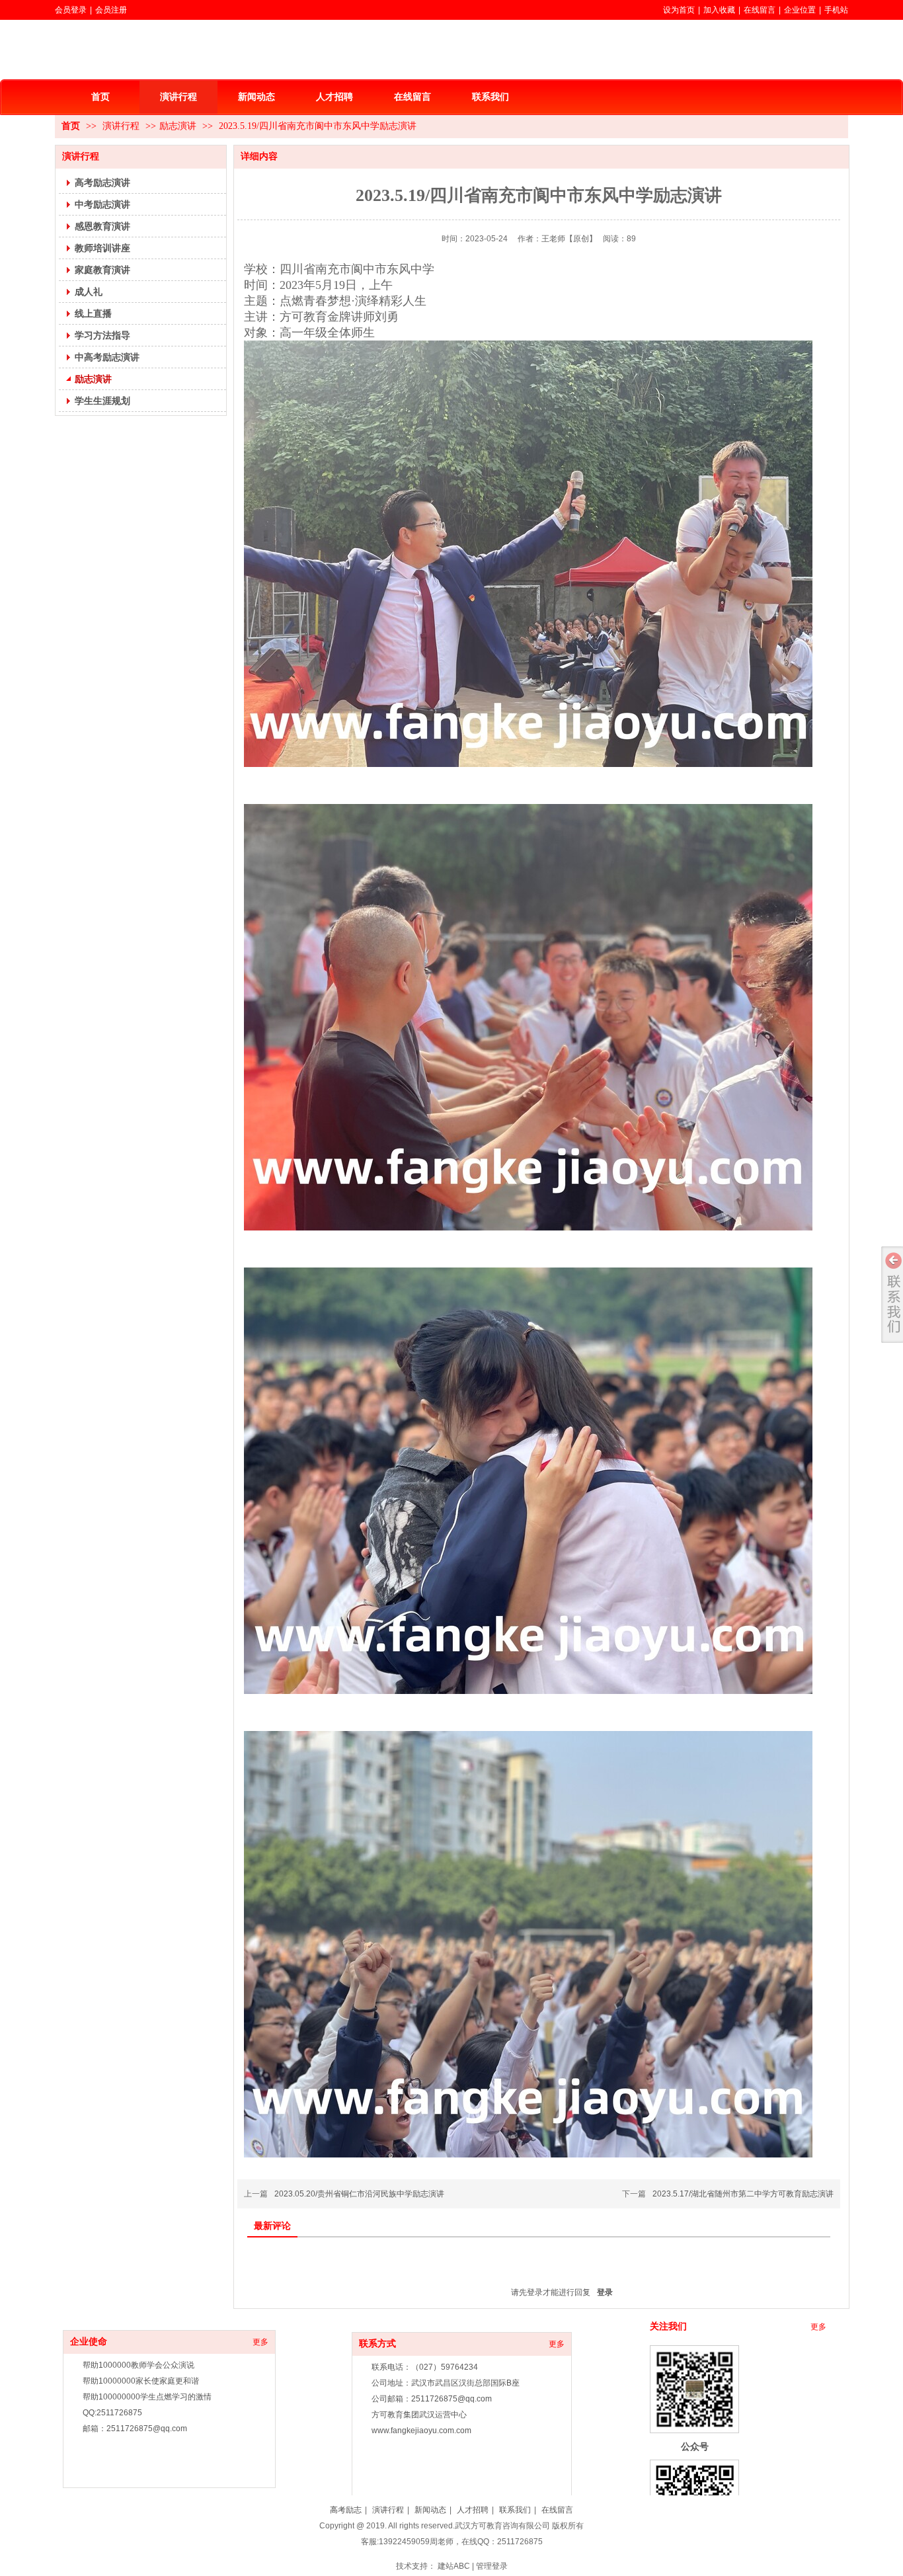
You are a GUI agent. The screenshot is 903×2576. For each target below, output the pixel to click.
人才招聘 (473, 2510)
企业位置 (800, 10)
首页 (71, 126)
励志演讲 (178, 126)
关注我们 (668, 2326)
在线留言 (760, 10)
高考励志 (346, 2510)
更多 (260, 2342)
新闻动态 (430, 2510)
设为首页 (679, 10)
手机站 (836, 10)
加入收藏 (719, 10)
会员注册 (111, 10)
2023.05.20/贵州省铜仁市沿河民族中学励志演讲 (359, 2194)
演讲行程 (122, 126)
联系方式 (377, 2344)
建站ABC (454, 2566)
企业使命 (89, 2342)
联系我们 (515, 2510)
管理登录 (492, 2566)
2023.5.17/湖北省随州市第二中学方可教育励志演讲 (743, 2194)
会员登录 (71, 10)
